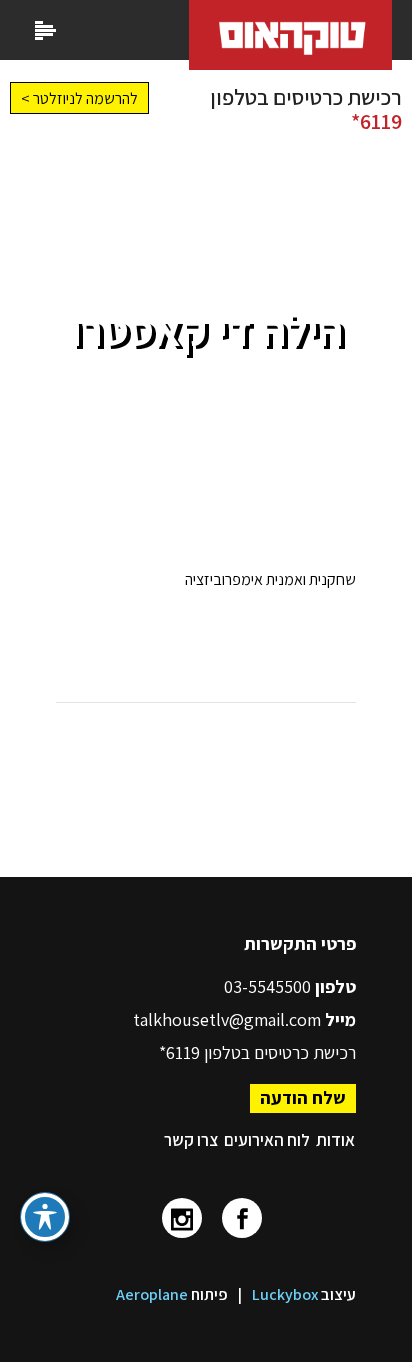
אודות (335, 1140)
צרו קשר (191, 1140)
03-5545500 (269, 986)
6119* (376, 121)
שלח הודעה (303, 1097)
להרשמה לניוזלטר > (79, 98)
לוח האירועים (267, 1140)
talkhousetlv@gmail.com (227, 1019)
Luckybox (285, 1294)
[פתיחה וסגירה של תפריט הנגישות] (45, 1217)
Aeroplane (152, 1294)
